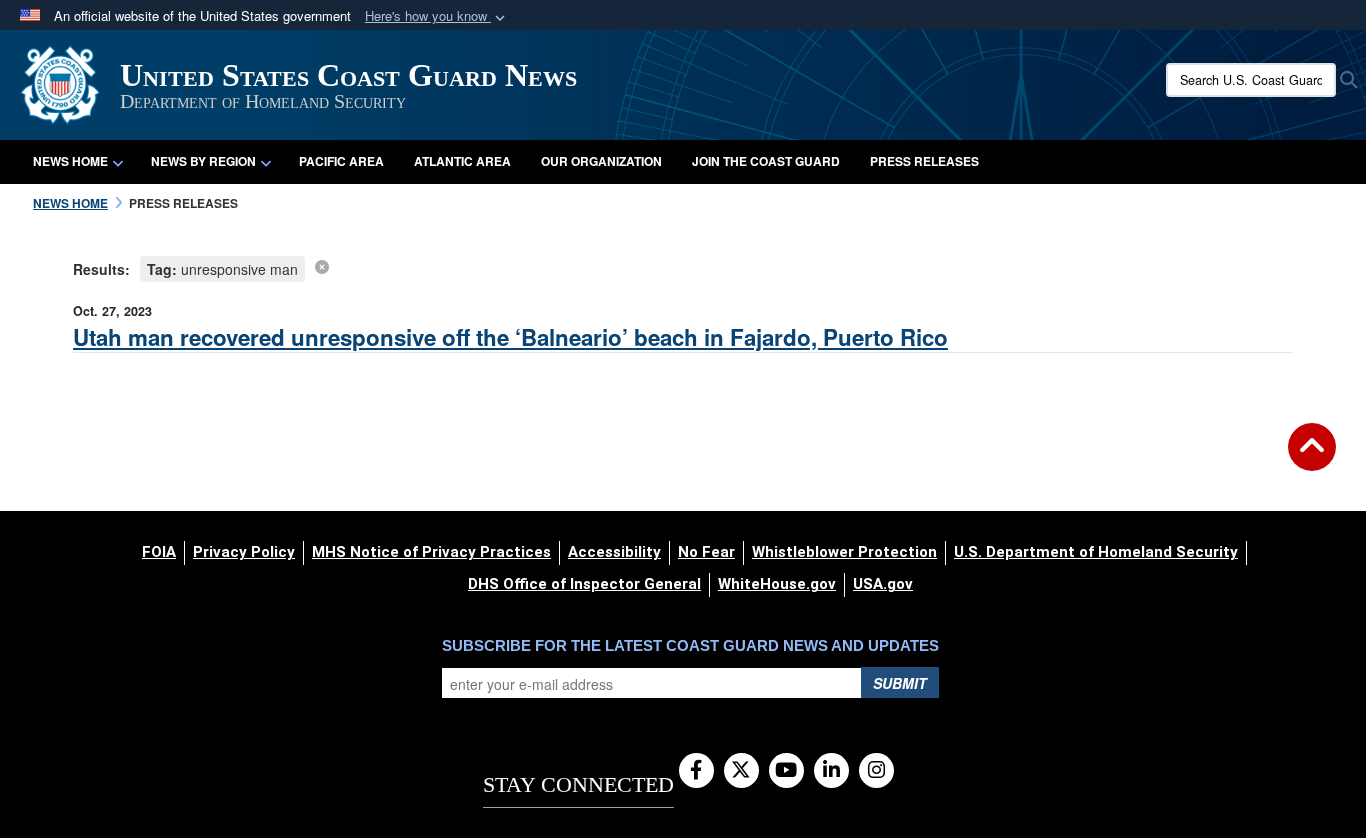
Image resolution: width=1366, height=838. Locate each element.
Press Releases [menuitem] (924, 161)
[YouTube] (786, 771)
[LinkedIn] (831, 771)
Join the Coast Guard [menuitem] (766, 161)
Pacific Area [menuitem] (341, 161)
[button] (437, 16)
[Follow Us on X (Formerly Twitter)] (741, 771)
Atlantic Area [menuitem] (462, 161)
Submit (900, 683)
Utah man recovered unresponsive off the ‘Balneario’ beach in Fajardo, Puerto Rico (510, 337)
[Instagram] (876, 771)
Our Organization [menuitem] (601, 161)
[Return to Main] (1312, 459)
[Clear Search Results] (322, 266)
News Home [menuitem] (70, 161)
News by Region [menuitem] (203, 161)
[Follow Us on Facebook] (696, 771)
